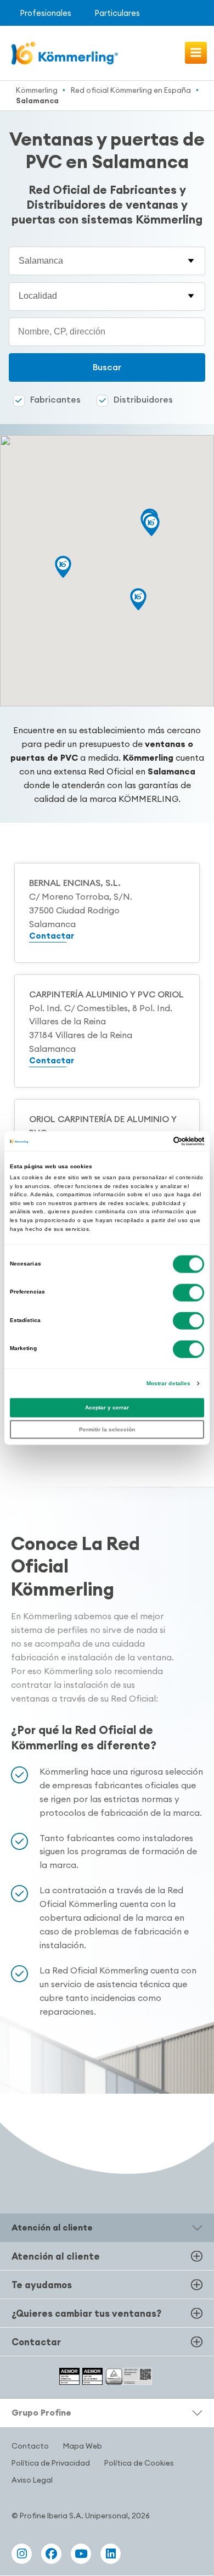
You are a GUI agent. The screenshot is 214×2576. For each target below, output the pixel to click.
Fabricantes (55, 399)
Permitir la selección (107, 1429)
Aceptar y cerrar (107, 1408)
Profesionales (46, 13)
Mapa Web (83, 2446)
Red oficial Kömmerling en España (131, 90)
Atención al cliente (56, 2256)
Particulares (117, 13)
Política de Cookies (139, 2463)
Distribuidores (143, 399)
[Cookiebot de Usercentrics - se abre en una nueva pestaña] (156, 1141)
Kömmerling (37, 90)
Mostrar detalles (169, 1383)
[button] (63, 567)
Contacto (30, 2446)
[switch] (188, 1292)
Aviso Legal (32, 2480)
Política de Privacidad (51, 2463)
